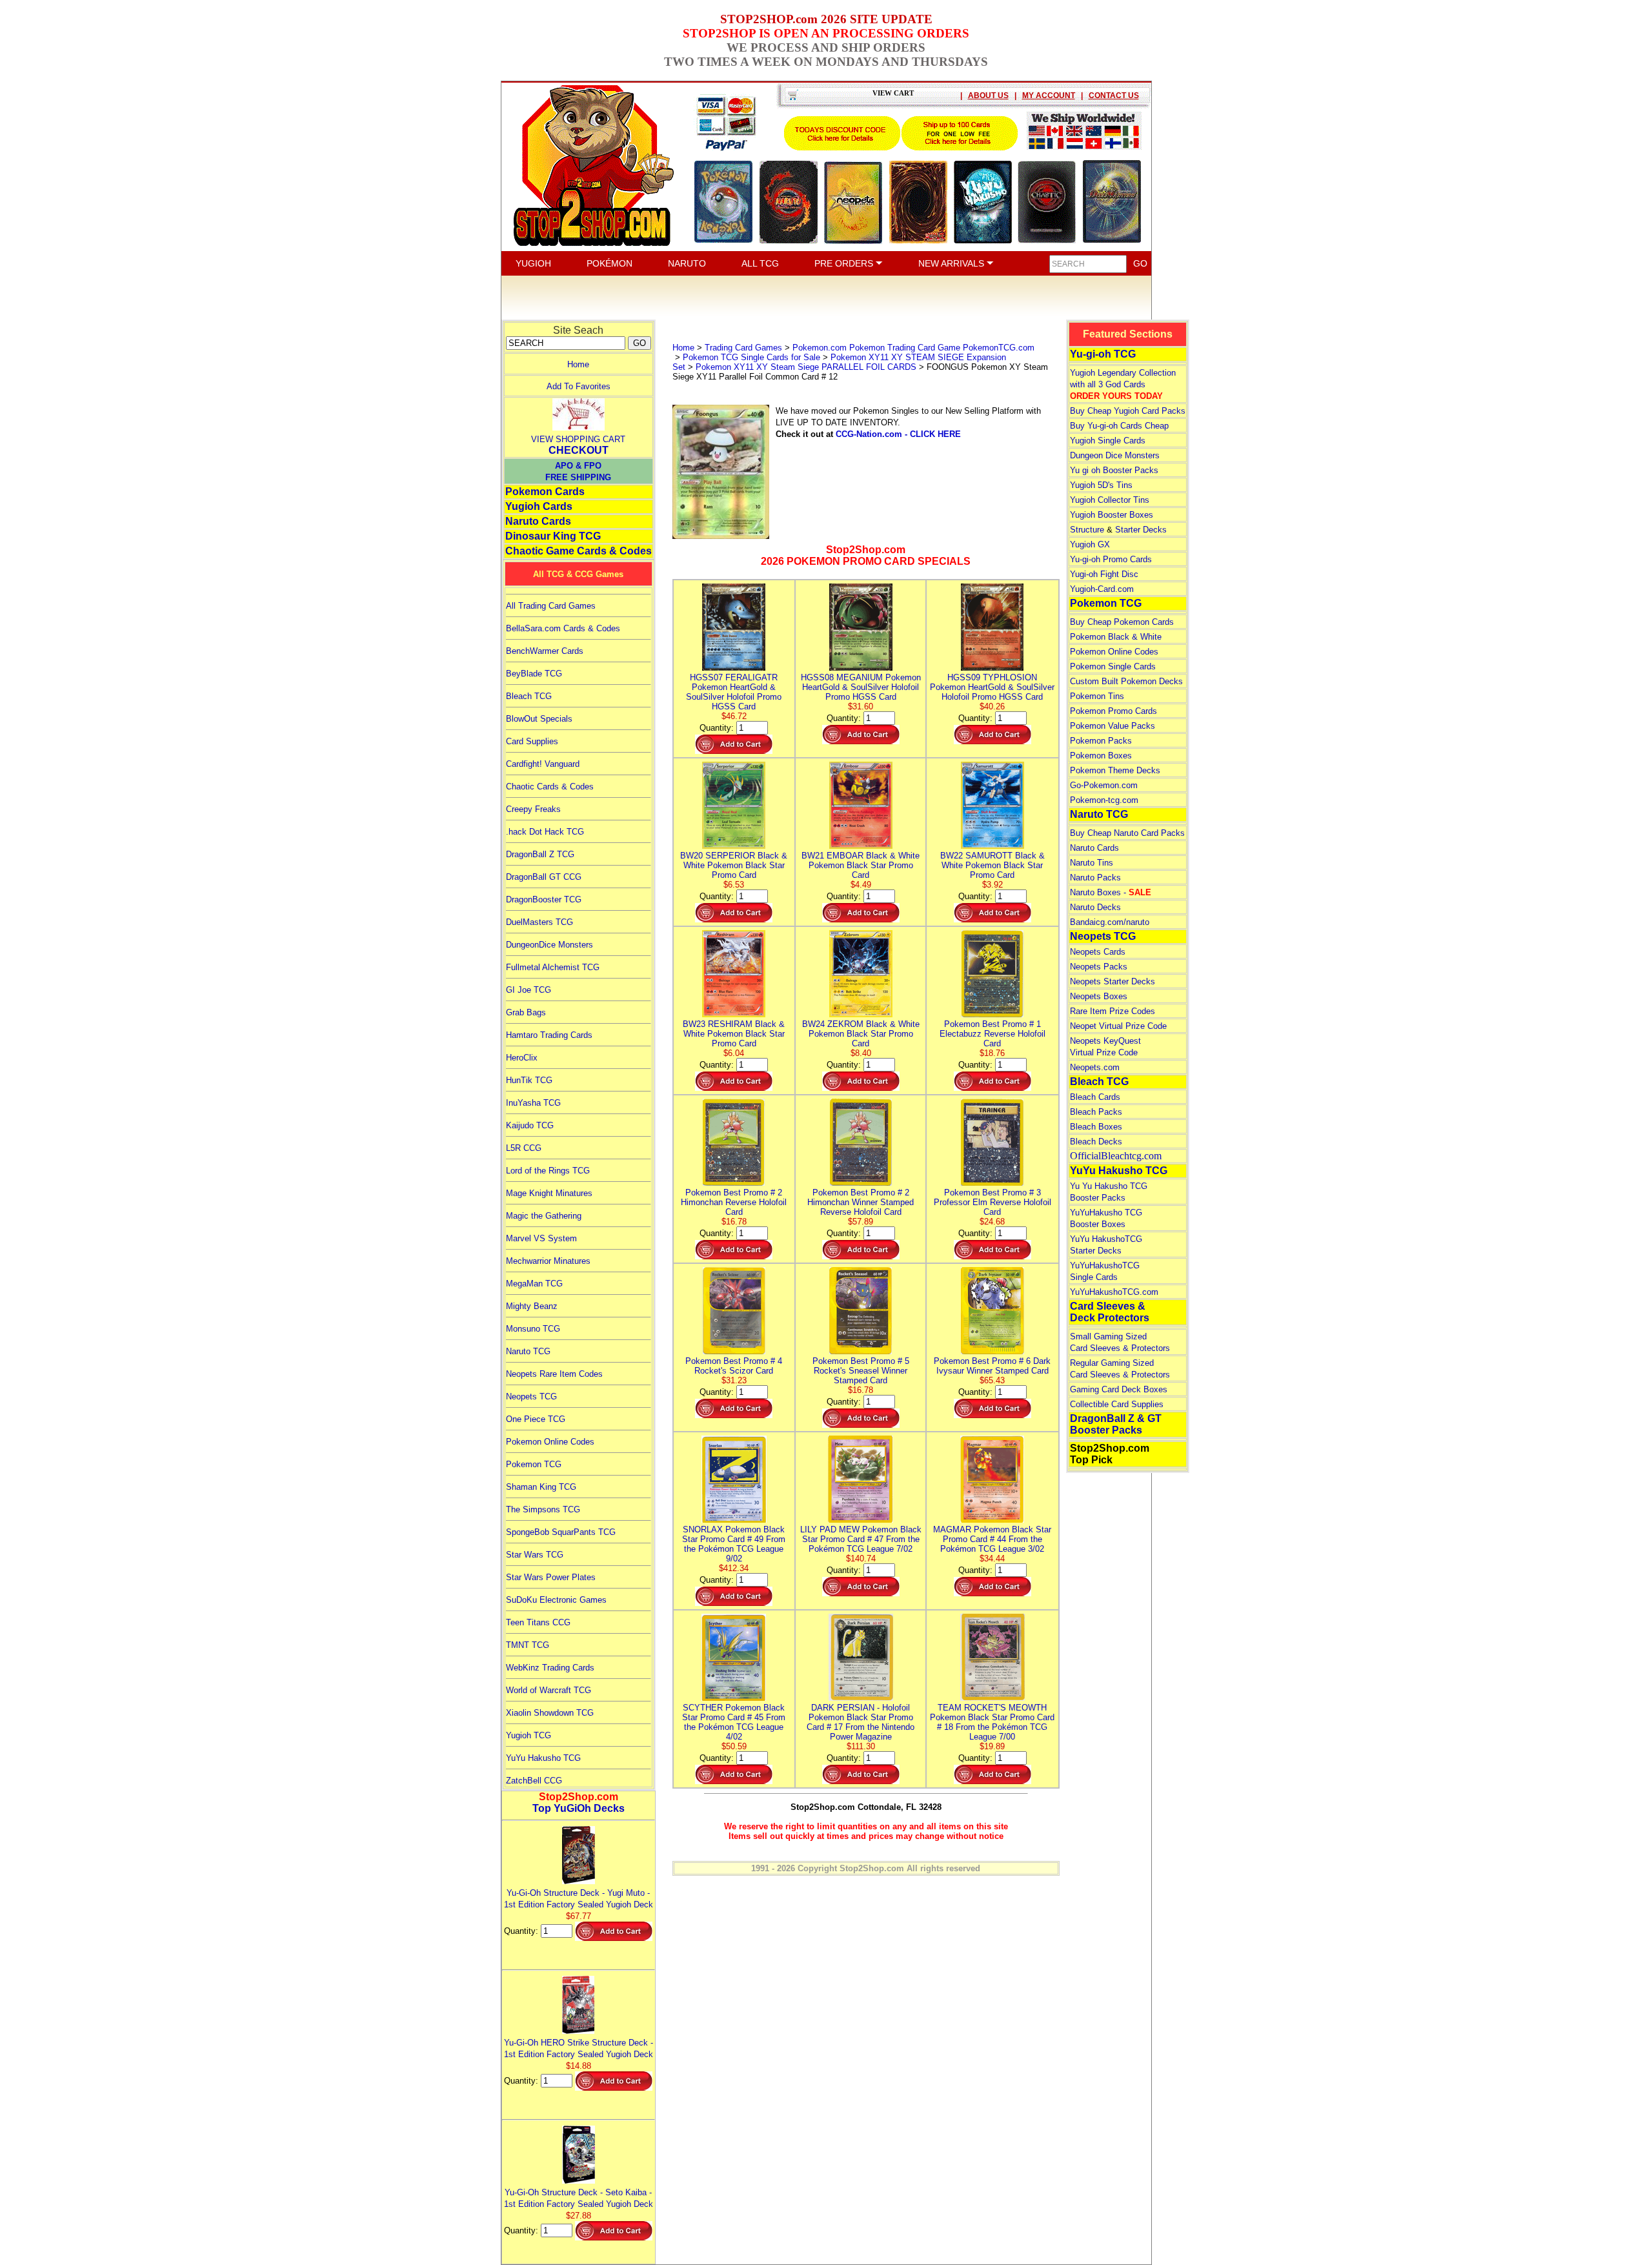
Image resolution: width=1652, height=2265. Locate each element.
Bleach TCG (529, 696)
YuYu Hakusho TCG (543, 1758)
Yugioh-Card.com (1102, 589)
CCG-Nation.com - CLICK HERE (898, 434)
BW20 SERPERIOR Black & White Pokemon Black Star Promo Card (734, 865)
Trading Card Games (743, 348)
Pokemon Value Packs (1113, 726)
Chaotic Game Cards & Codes (579, 551)
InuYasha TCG (533, 1103)
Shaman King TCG (541, 1487)
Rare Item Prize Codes (1113, 1011)
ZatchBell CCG (534, 1781)
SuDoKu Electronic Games (556, 1600)
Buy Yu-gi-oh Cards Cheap (1119, 426)
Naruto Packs (1095, 878)
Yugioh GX (1090, 544)
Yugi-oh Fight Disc (1104, 574)
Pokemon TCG (534, 1464)
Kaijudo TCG (530, 1125)
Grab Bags (526, 1012)
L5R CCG (524, 1148)
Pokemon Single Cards (1113, 666)
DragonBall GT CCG (544, 877)
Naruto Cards (538, 521)
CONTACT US (1114, 96)
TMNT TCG (528, 1645)
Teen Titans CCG (538, 1622)
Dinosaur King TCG (553, 536)
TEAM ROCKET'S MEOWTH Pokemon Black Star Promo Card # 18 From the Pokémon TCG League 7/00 (992, 1722)
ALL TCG (760, 263)
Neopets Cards (1098, 952)
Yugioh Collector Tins (1110, 500)
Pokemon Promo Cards (1113, 711)
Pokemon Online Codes (550, 1442)
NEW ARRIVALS (952, 263)
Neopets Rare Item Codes (554, 1374)
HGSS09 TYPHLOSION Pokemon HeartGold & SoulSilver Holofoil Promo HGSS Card (992, 687)
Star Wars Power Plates (551, 1577)
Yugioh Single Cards (1108, 441)
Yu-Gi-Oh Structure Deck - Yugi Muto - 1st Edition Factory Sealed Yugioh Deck (579, 1899)
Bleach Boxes (1096, 1127)
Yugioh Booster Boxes (1112, 515)
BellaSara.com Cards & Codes (563, 628)
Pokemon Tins (1097, 696)
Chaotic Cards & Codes (550, 787)
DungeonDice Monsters (549, 945)
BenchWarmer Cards (545, 651)
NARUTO (687, 263)
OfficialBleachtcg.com (1116, 1156)
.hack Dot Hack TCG (545, 832)
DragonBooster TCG (544, 899)
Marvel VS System (541, 1238)
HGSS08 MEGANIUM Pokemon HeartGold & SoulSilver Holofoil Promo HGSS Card (861, 687)
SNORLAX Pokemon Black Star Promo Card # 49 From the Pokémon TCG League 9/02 (734, 1544)
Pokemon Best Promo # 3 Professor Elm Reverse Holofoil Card (992, 1202)
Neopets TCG (531, 1397)
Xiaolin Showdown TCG (550, 1713)
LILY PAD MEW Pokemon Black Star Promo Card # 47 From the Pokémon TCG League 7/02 (861, 1539)
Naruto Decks (1095, 907)
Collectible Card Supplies (1117, 1404)
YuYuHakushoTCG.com (1114, 1292)
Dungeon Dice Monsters (1115, 455)
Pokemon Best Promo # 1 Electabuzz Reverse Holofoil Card (992, 1034)
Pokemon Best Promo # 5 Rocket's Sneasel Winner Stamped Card (861, 1371)
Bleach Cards (1095, 1097)
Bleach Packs (1096, 1112)
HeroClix (522, 1058)
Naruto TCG (528, 1351)
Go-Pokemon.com (1104, 785)
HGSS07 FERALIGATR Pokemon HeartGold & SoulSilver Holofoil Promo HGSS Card (734, 692)
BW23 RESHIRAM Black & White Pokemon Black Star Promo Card (734, 1034)
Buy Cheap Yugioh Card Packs (1128, 411)
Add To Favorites (579, 386)
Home (578, 364)
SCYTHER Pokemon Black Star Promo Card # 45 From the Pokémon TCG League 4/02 (734, 1722)
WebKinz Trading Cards (550, 1668)
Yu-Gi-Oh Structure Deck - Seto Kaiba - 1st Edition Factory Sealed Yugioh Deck (579, 2198)
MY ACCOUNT (1049, 96)
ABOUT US (988, 96)
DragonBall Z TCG (540, 854)
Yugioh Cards (539, 506)
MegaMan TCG (534, 1284)
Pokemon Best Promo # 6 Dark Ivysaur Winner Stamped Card (992, 1366)
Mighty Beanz (532, 1306)
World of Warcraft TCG (549, 1690)
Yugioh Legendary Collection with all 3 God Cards (1123, 384)
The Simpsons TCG (543, 1509)
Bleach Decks (1096, 1142)
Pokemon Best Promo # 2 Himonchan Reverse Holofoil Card (734, 1202)
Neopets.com (1095, 1067)
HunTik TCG (529, 1080)
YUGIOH (533, 263)
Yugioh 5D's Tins (1101, 485)
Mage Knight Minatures (549, 1193)
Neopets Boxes (1099, 996)
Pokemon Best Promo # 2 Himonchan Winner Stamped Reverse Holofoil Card (861, 1202)
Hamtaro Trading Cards (549, 1035)
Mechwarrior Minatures (548, 1261)
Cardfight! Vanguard (543, 764)
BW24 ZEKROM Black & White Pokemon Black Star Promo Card (861, 1034)
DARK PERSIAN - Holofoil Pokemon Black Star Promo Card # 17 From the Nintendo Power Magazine (861, 1722)
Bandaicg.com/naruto (1110, 922)
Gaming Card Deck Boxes (1119, 1389)
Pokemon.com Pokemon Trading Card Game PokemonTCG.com (913, 348)
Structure (1087, 530)
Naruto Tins (1092, 863)
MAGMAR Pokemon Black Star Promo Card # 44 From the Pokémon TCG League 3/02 (992, 1539)
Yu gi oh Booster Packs (1114, 470)
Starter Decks (1141, 530)
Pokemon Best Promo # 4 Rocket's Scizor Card (734, 1366)
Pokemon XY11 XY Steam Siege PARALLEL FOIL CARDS (806, 367)
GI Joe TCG (529, 990)
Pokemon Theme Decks (1115, 770)
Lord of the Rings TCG (548, 1171)
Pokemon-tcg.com (1104, 800)
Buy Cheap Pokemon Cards (1122, 622)
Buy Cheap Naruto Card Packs (1127, 833)
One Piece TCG (536, 1419)
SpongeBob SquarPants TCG (561, 1532)
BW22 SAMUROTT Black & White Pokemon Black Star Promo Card (992, 865)
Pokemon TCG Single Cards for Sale (751, 357)
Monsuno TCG (533, 1329)
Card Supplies (532, 741)
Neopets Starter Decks (1113, 981)
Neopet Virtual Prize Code (1118, 1026)
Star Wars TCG (535, 1555)
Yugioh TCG (529, 1735)
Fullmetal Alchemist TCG (553, 967)
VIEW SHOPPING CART (578, 439)
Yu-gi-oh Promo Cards (1111, 559)
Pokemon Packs (1101, 741)
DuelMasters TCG (539, 922)
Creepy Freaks (533, 809)
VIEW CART (893, 93)
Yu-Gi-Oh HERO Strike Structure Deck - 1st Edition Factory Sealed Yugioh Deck (579, 2048)
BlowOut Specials (539, 719)
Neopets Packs (1099, 967)
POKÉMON (609, 263)
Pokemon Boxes (1101, 756)
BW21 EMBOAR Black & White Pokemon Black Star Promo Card (861, 865)
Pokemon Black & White (1116, 637)
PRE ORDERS (845, 263)
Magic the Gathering (544, 1216)
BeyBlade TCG (534, 674)
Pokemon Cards (545, 492)
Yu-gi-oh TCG (1103, 354)
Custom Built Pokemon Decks (1126, 681)
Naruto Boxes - (1111, 892)
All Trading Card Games (551, 606)
